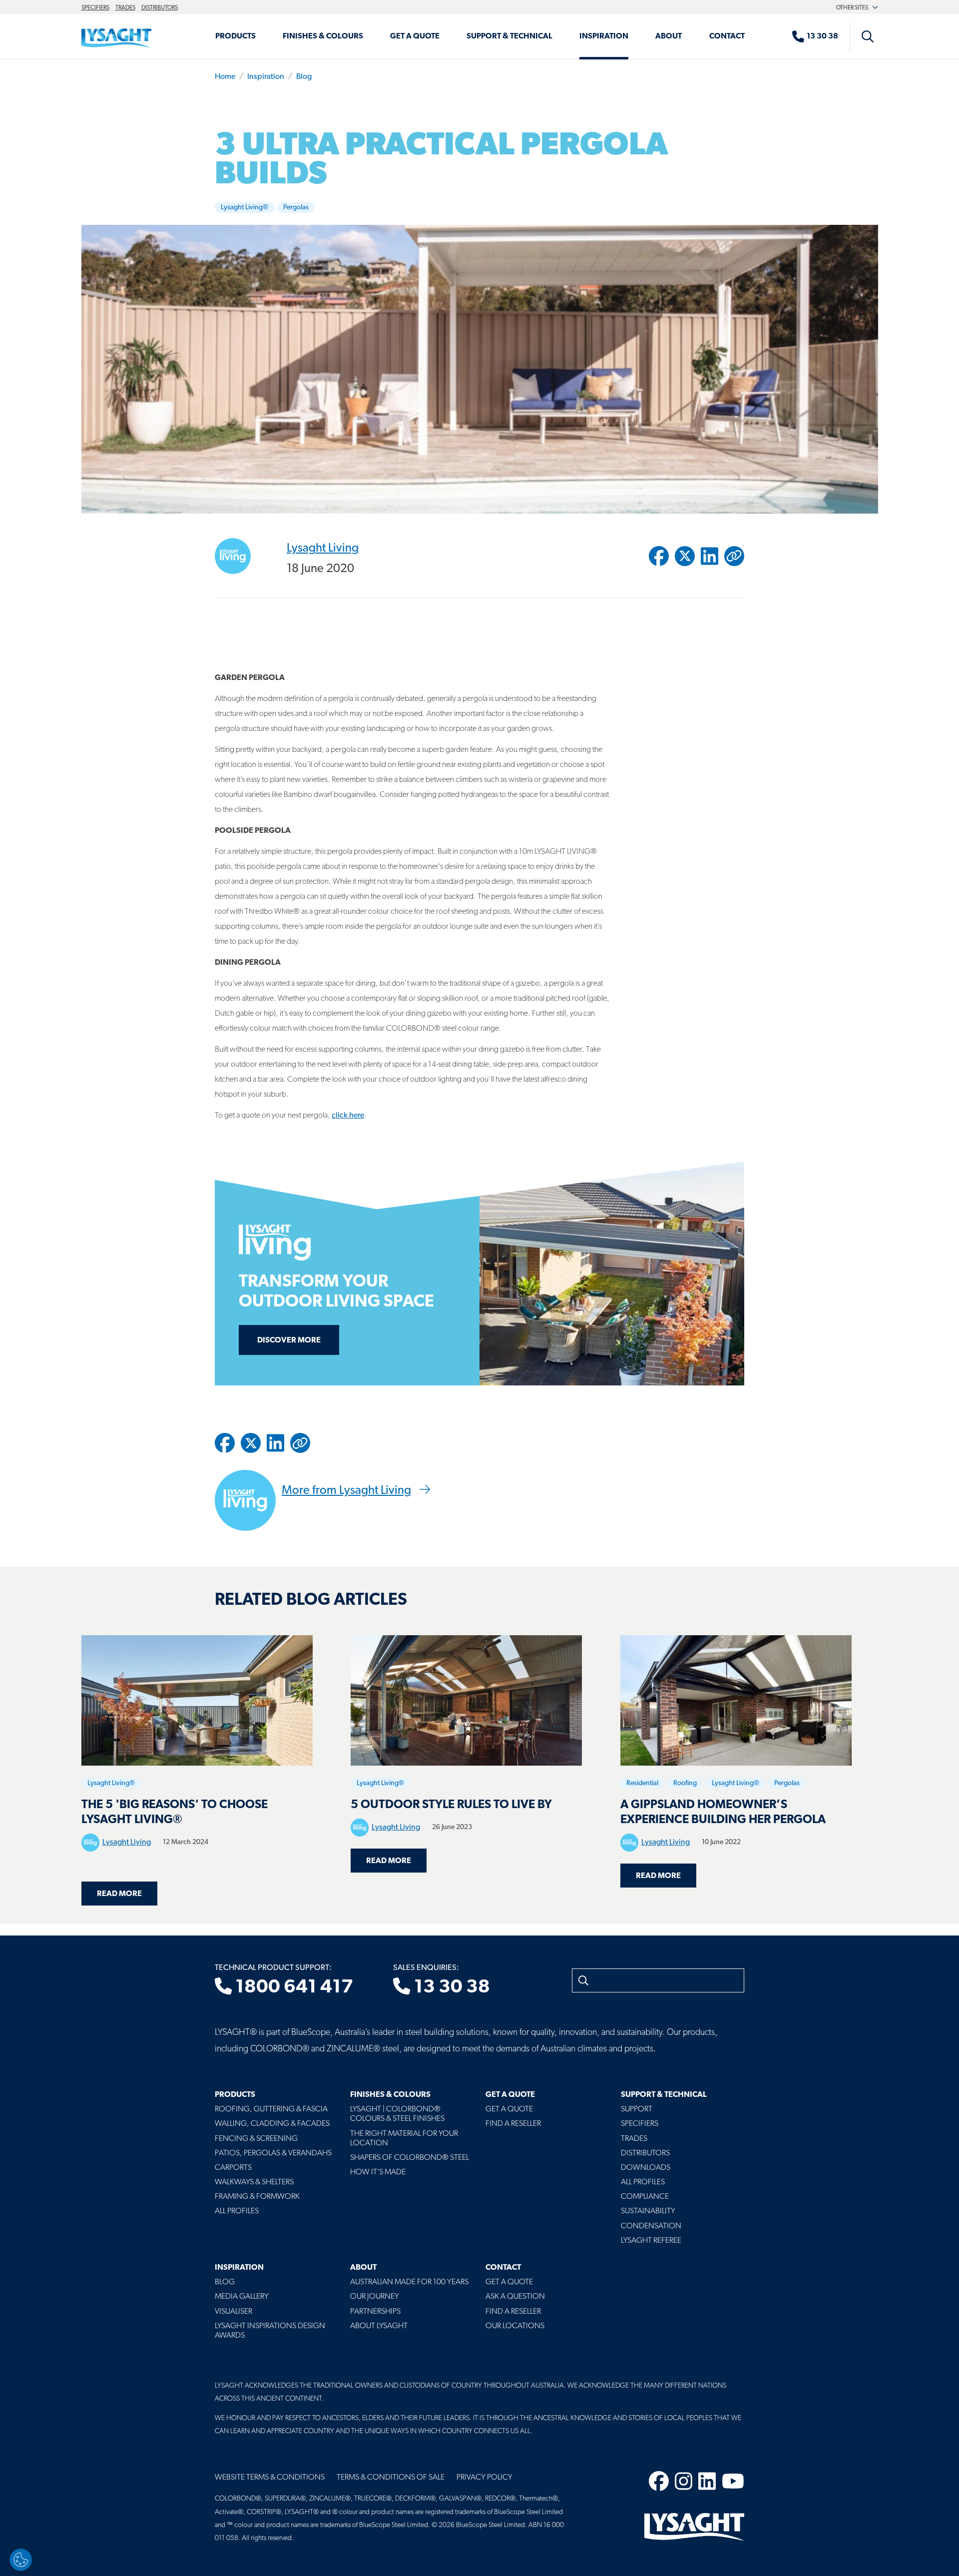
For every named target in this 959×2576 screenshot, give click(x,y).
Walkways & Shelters (254, 2182)
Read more (127, 1894)
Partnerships (375, 2312)
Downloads (646, 2168)
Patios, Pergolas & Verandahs (273, 2153)
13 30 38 (450, 1988)
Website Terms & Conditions (270, 2478)
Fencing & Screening (256, 2139)
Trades (125, 8)
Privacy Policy (484, 2478)
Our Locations (515, 2326)
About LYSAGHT (379, 2326)
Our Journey (375, 2297)
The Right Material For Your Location (404, 2139)
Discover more (289, 1340)
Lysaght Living (323, 548)
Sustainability (648, 2211)
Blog (304, 77)
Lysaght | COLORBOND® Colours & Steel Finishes (397, 2114)
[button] (734, 556)
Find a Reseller (513, 2124)
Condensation (651, 2226)
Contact (727, 36)
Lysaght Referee (651, 2241)
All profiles (643, 2182)
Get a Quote (415, 36)
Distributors (160, 8)
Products (236, 36)
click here (348, 1116)
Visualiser (234, 2312)
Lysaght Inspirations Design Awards (270, 2331)
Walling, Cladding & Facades (272, 2124)
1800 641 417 (292, 1988)
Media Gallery (242, 2297)
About (669, 36)
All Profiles (237, 2211)
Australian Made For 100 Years (409, 2282)
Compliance (645, 2197)
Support (637, 2109)
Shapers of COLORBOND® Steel (410, 2158)
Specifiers (95, 8)
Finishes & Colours (323, 36)
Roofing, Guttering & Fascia (271, 2109)
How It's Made (378, 2172)
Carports (233, 2168)
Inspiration (604, 36)
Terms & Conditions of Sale (391, 2478)
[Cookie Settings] (21, 2560)
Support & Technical (509, 36)
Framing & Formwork (257, 2197)
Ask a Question (515, 2297)
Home (225, 77)
